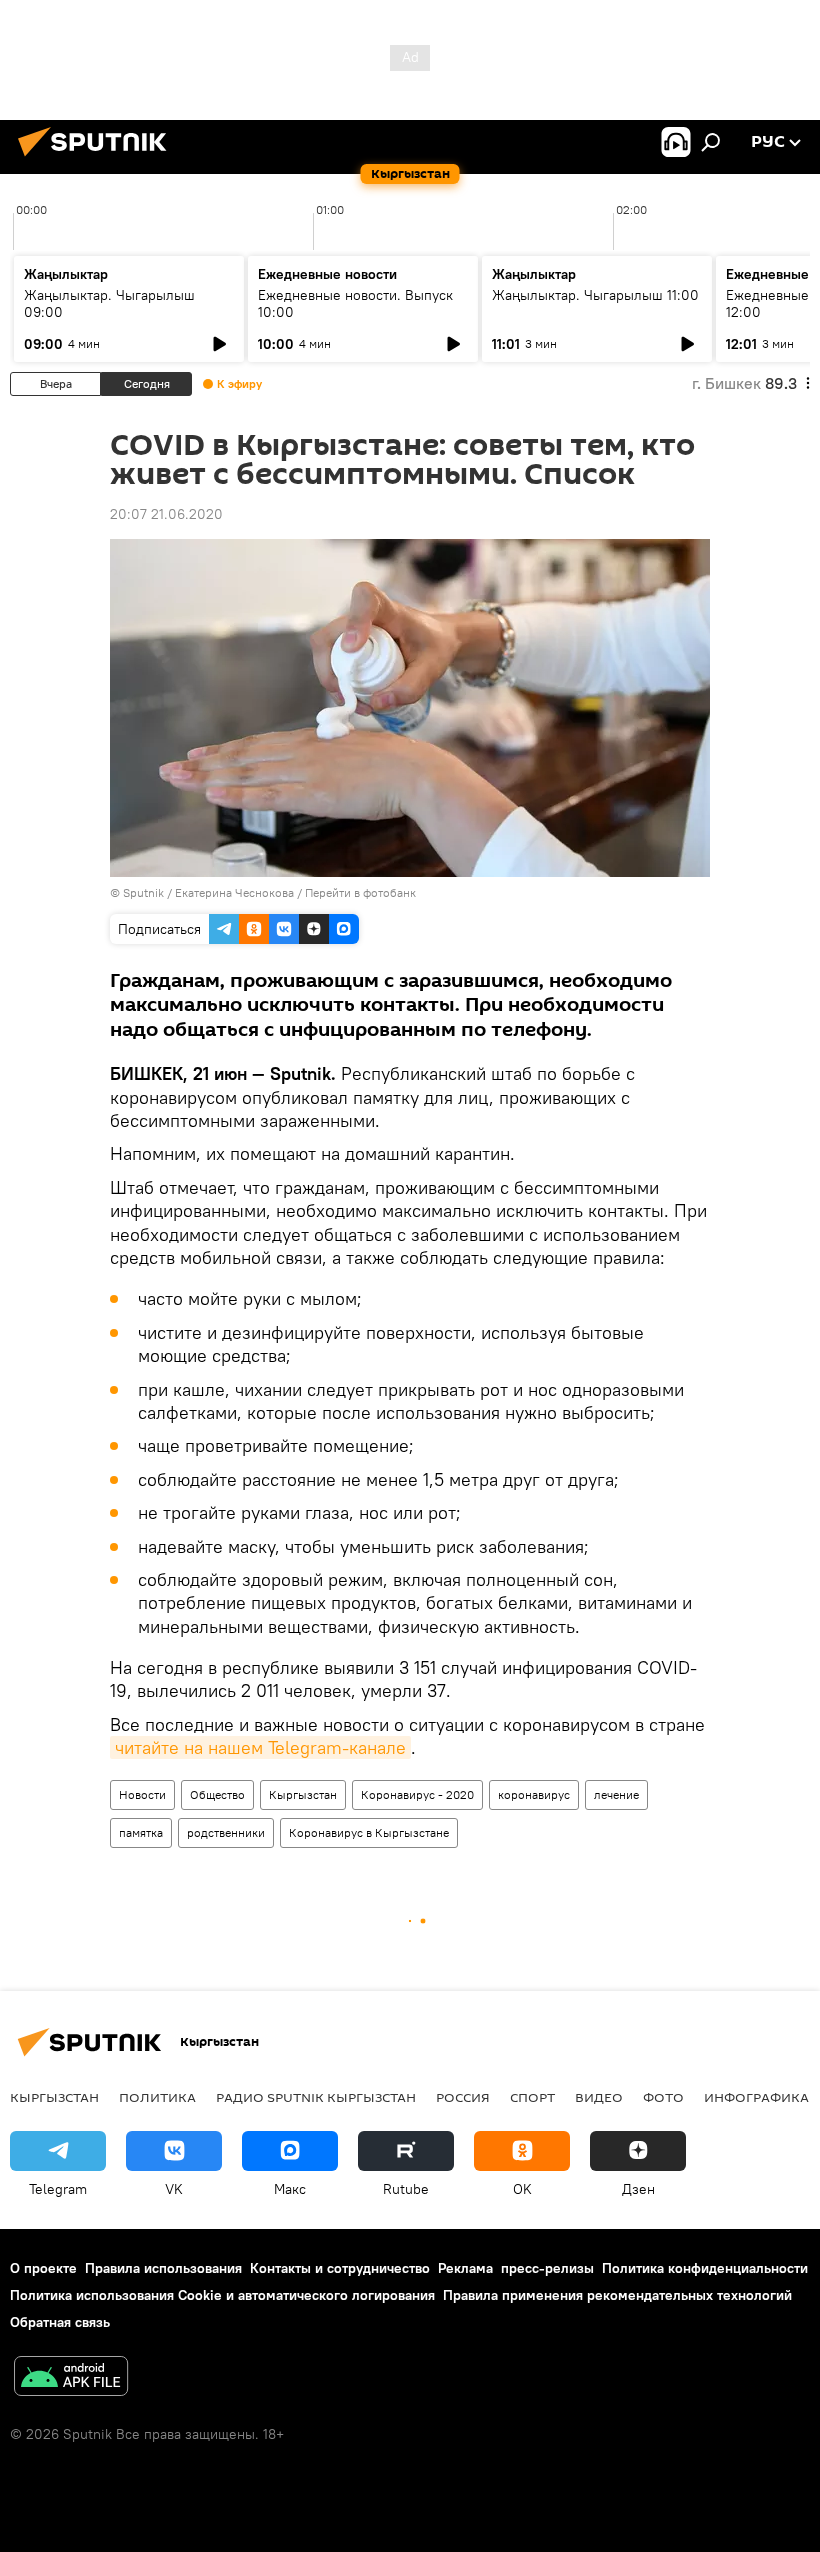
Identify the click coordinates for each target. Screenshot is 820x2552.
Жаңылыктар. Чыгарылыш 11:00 (595, 295)
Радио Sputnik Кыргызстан (316, 2097)
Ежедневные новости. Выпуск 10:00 (355, 303)
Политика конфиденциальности (705, 2268)
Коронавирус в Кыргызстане (369, 1832)
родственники (226, 1832)
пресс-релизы (547, 2268)
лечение (616, 1794)
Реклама (465, 2268)
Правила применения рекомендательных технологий (617, 2295)
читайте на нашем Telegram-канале (260, 1747)
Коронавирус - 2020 (417, 1794)
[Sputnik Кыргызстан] (98, 159)
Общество (217, 1794)
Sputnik (143, 892)
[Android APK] (71, 2378)
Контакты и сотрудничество (340, 2268)
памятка (141, 1832)
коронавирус (534, 1794)
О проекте (43, 2268)
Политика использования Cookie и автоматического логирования (222, 2295)
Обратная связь (60, 2322)
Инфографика (756, 2097)
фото (663, 2097)
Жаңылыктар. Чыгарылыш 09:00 (109, 303)
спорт (532, 2097)
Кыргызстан (303, 1794)
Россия (463, 2097)
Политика (157, 2097)
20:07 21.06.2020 (166, 514)
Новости (142, 1794)
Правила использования (163, 2268)
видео (599, 2097)
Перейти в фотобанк (360, 892)
